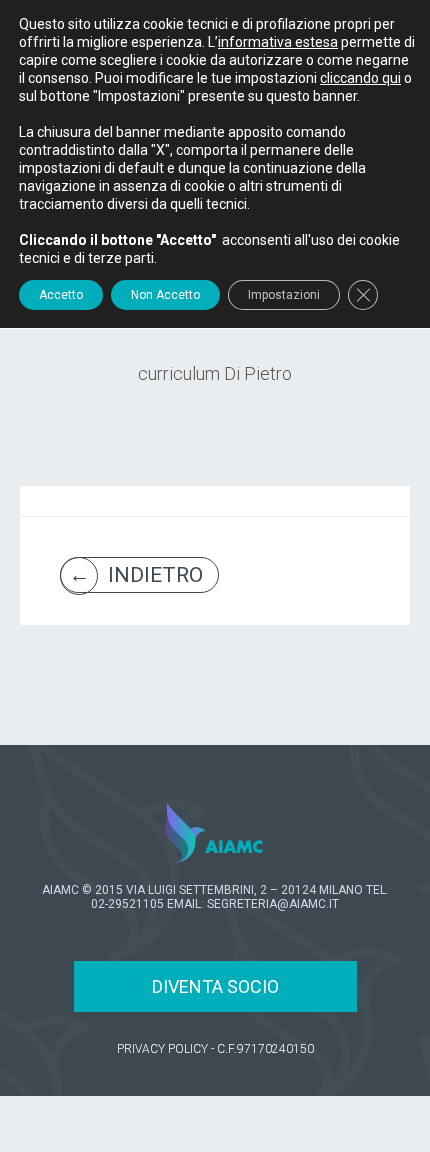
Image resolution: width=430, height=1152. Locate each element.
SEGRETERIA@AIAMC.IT (273, 904)
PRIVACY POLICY (162, 1049)
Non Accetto (165, 295)
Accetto (61, 295)
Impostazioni (284, 295)
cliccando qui (360, 78)
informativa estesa (278, 42)
